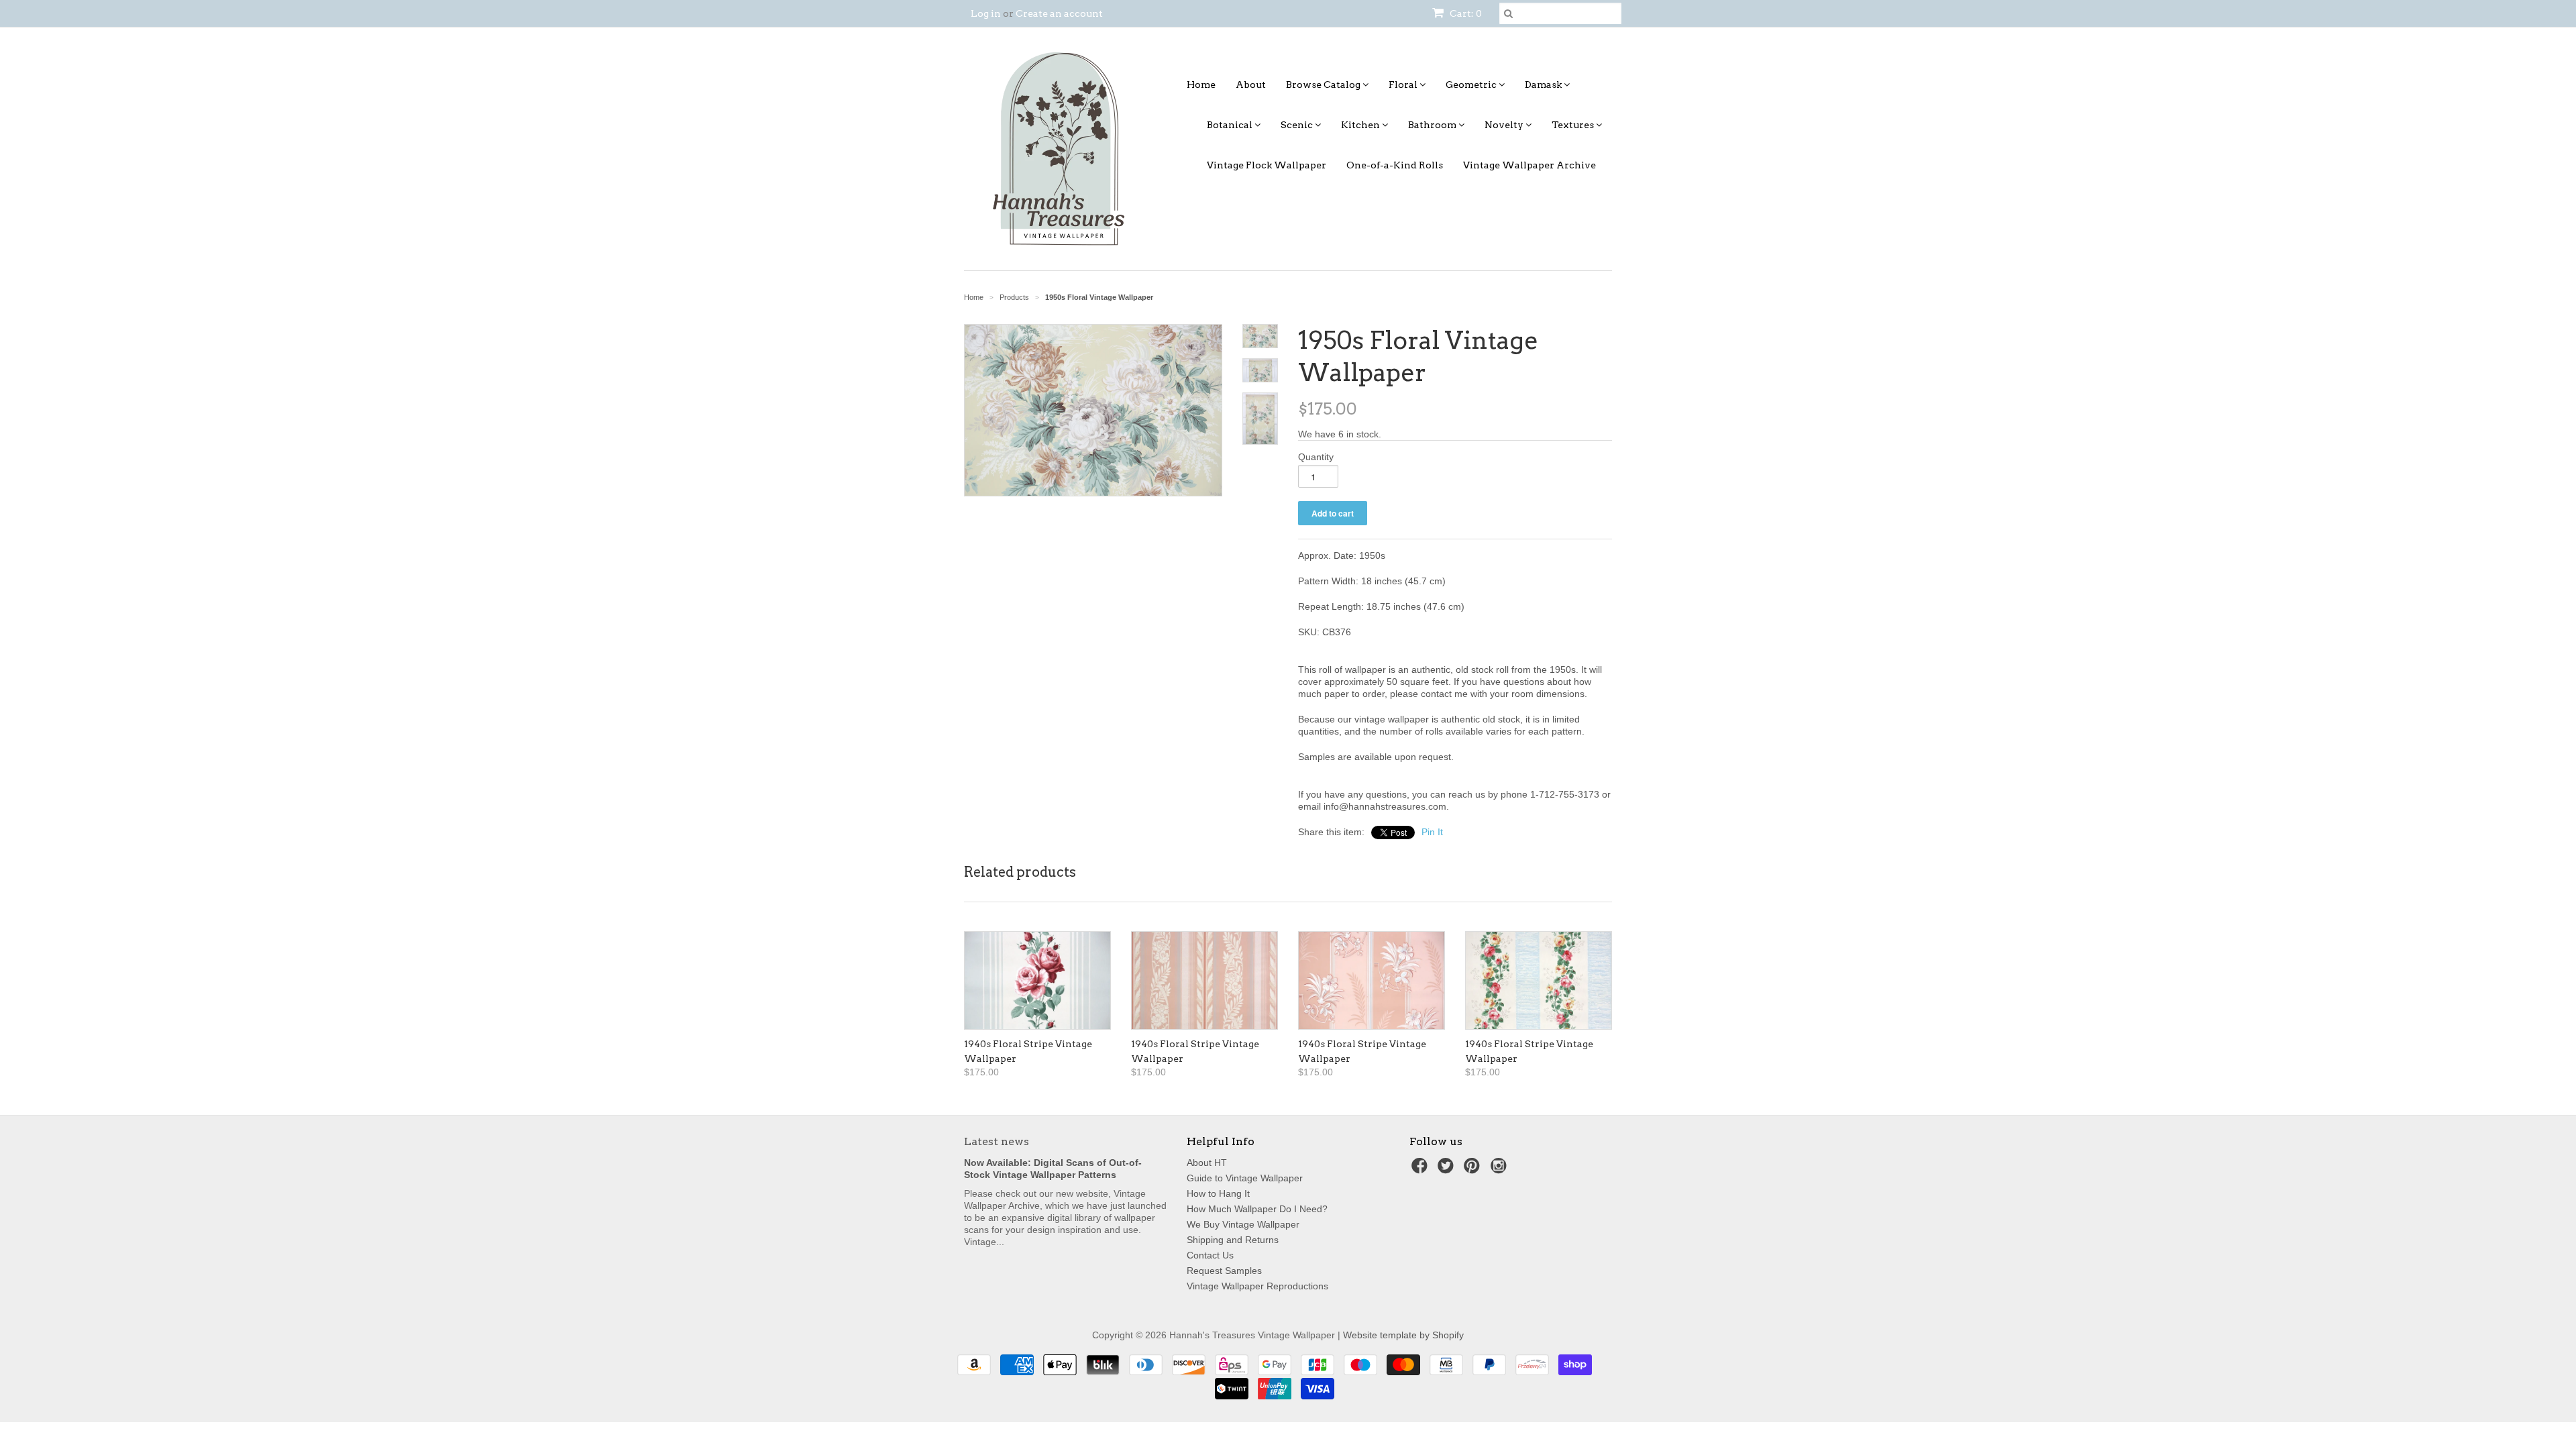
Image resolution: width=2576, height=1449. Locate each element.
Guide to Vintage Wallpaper (1245, 1178)
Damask (1544, 85)
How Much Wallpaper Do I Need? (1257, 1209)
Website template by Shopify (1403, 1335)
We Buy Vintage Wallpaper (1243, 1224)
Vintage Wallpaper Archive (1529, 165)
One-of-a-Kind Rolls (1395, 165)
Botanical (1231, 125)
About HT (1207, 1163)
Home (1201, 85)
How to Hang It (1218, 1193)
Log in (986, 13)
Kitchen (1361, 125)
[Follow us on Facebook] (1421, 1170)
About (1251, 85)
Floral (1404, 85)
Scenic (1298, 125)
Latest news (997, 1141)
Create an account (1059, 13)
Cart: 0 (1465, 13)
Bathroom (1433, 125)
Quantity (1316, 457)
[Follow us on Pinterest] (1474, 1170)
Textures (1574, 125)
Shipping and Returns (1233, 1240)
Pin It (1432, 832)
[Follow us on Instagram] (1501, 1170)
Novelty (1505, 125)
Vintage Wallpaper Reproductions (1257, 1286)
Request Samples (1224, 1271)
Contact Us (1210, 1255)
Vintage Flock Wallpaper (1267, 165)
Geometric (1472, 85)
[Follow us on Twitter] (1448, 1170)
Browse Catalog (1324, 85)
